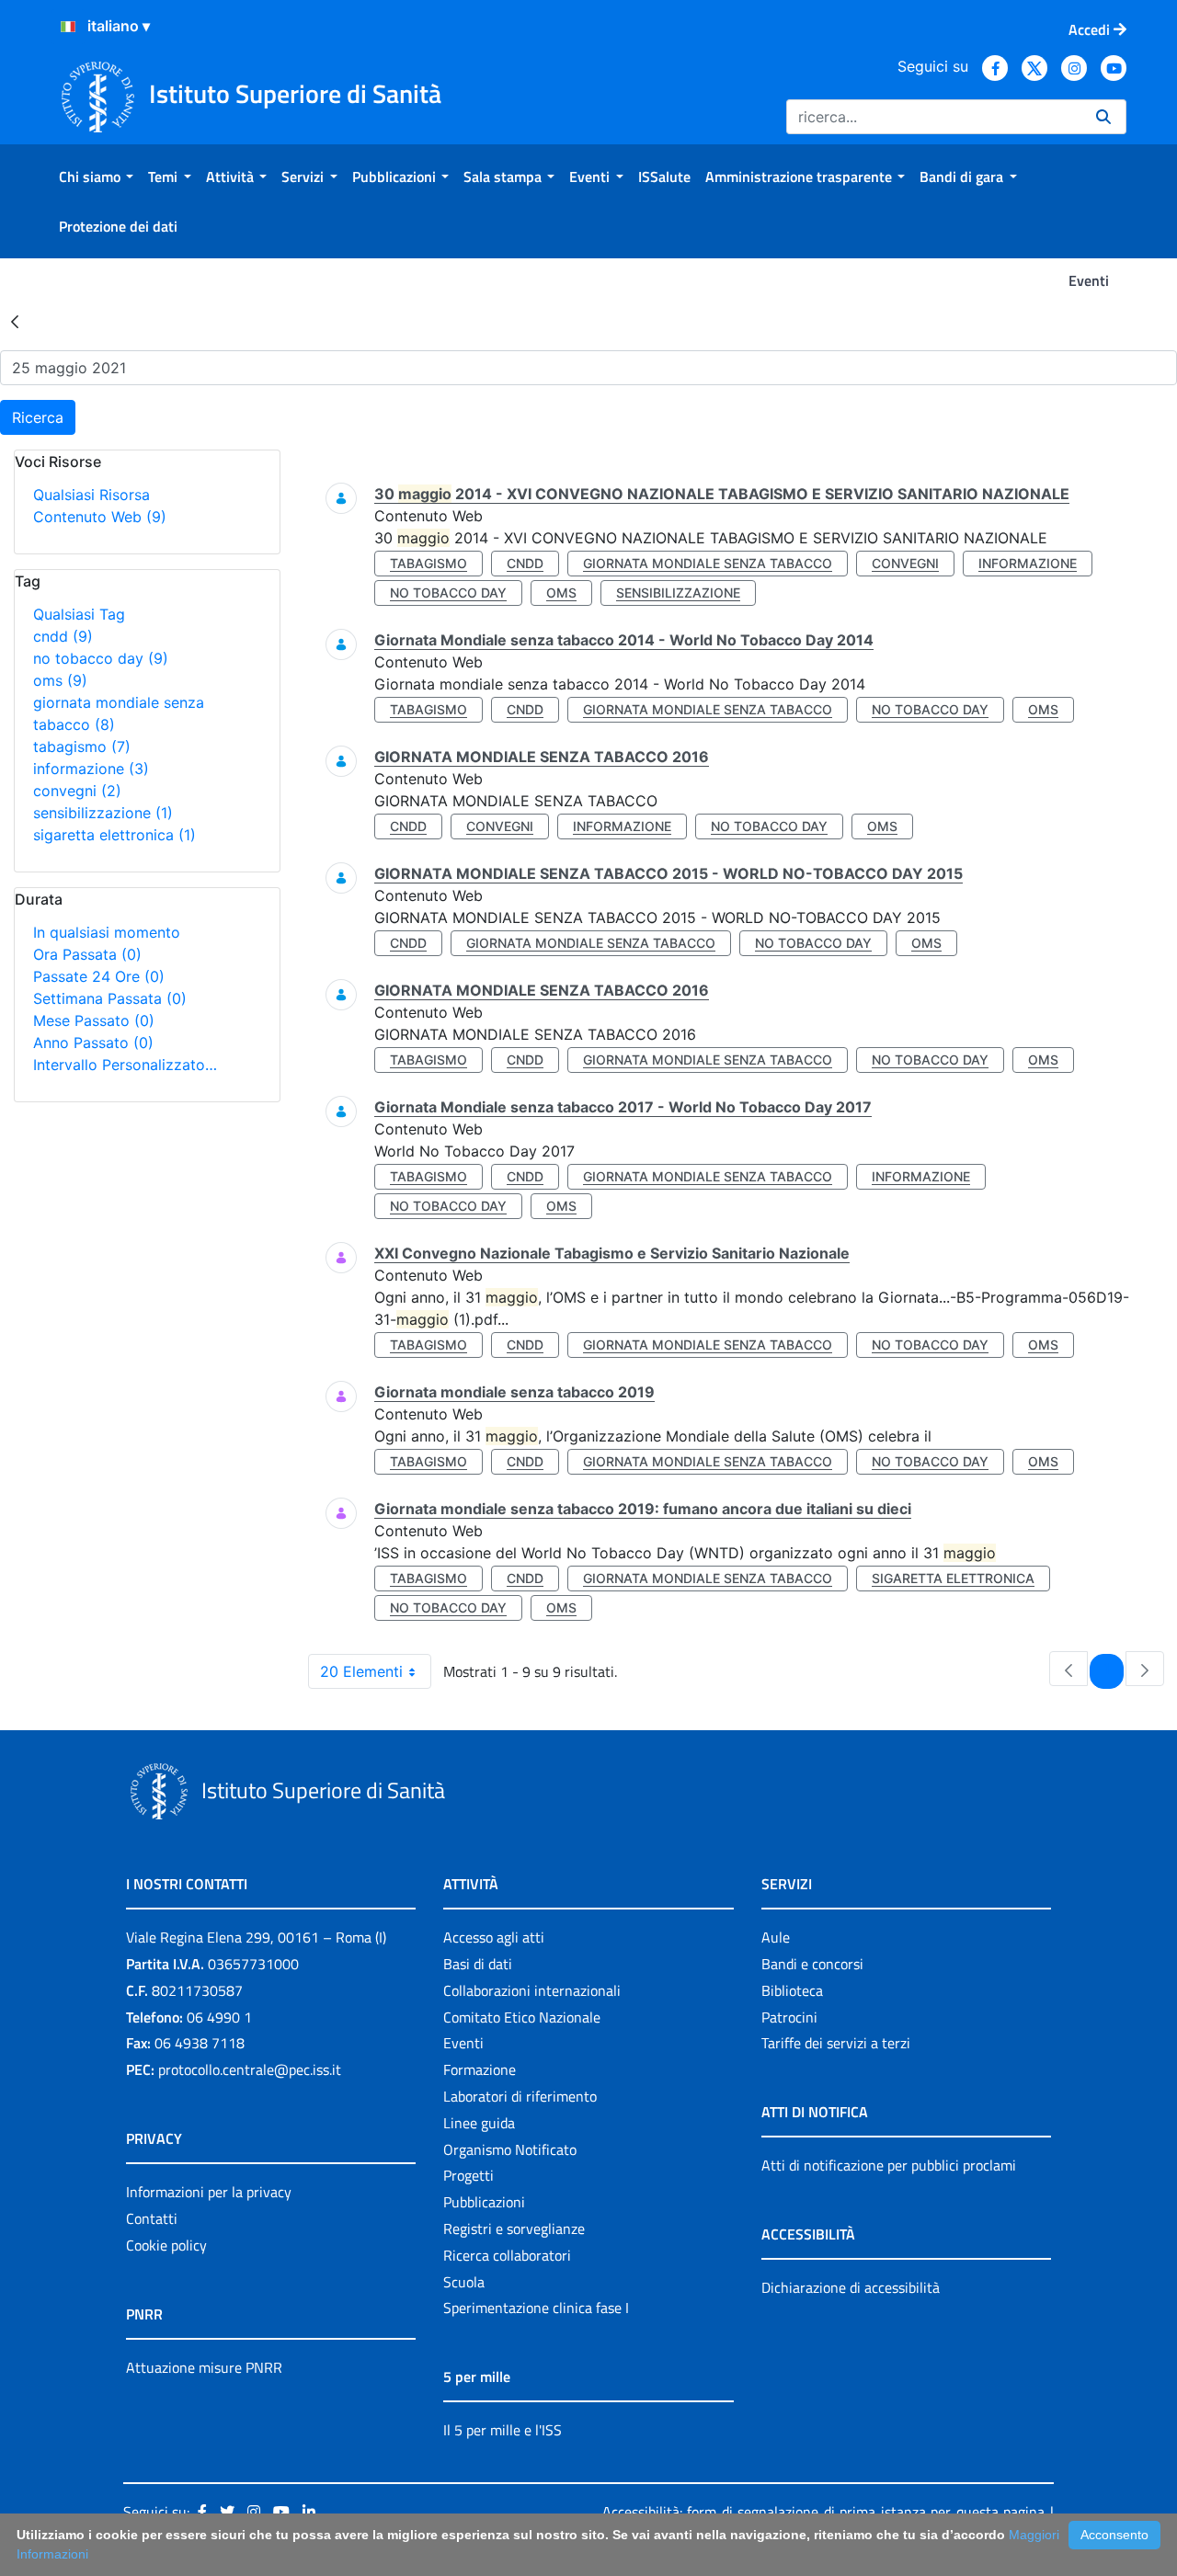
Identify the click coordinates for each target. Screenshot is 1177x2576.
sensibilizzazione (103, 813)
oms (60, 680)
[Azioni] (68, 27)
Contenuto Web (100, 517)
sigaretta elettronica (114, 835)
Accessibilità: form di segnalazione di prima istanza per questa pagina (823, 2512)
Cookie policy (166, 2245)
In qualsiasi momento (107, 932)
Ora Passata (87, 954)
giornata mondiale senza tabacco (708, 563)
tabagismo (82, 747)
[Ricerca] (1103, 117)
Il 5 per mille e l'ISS (503, 2430)
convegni (77, 791)
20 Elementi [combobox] (361, 1671)
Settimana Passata (110, 998)
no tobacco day (101, 658)
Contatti (152, 2218)
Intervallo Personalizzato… (125, 1065)
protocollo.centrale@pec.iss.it (250, 2069)
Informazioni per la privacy (209, 2192)
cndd (63, 636)
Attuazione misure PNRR (204, 2367)
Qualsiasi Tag (79, 614)
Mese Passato (94, 1020)
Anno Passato (93, 1043)
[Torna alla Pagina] (15, 321)
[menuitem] (96, 177)
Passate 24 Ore (99, 976)
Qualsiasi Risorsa (91, 495)
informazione (91, 769)
